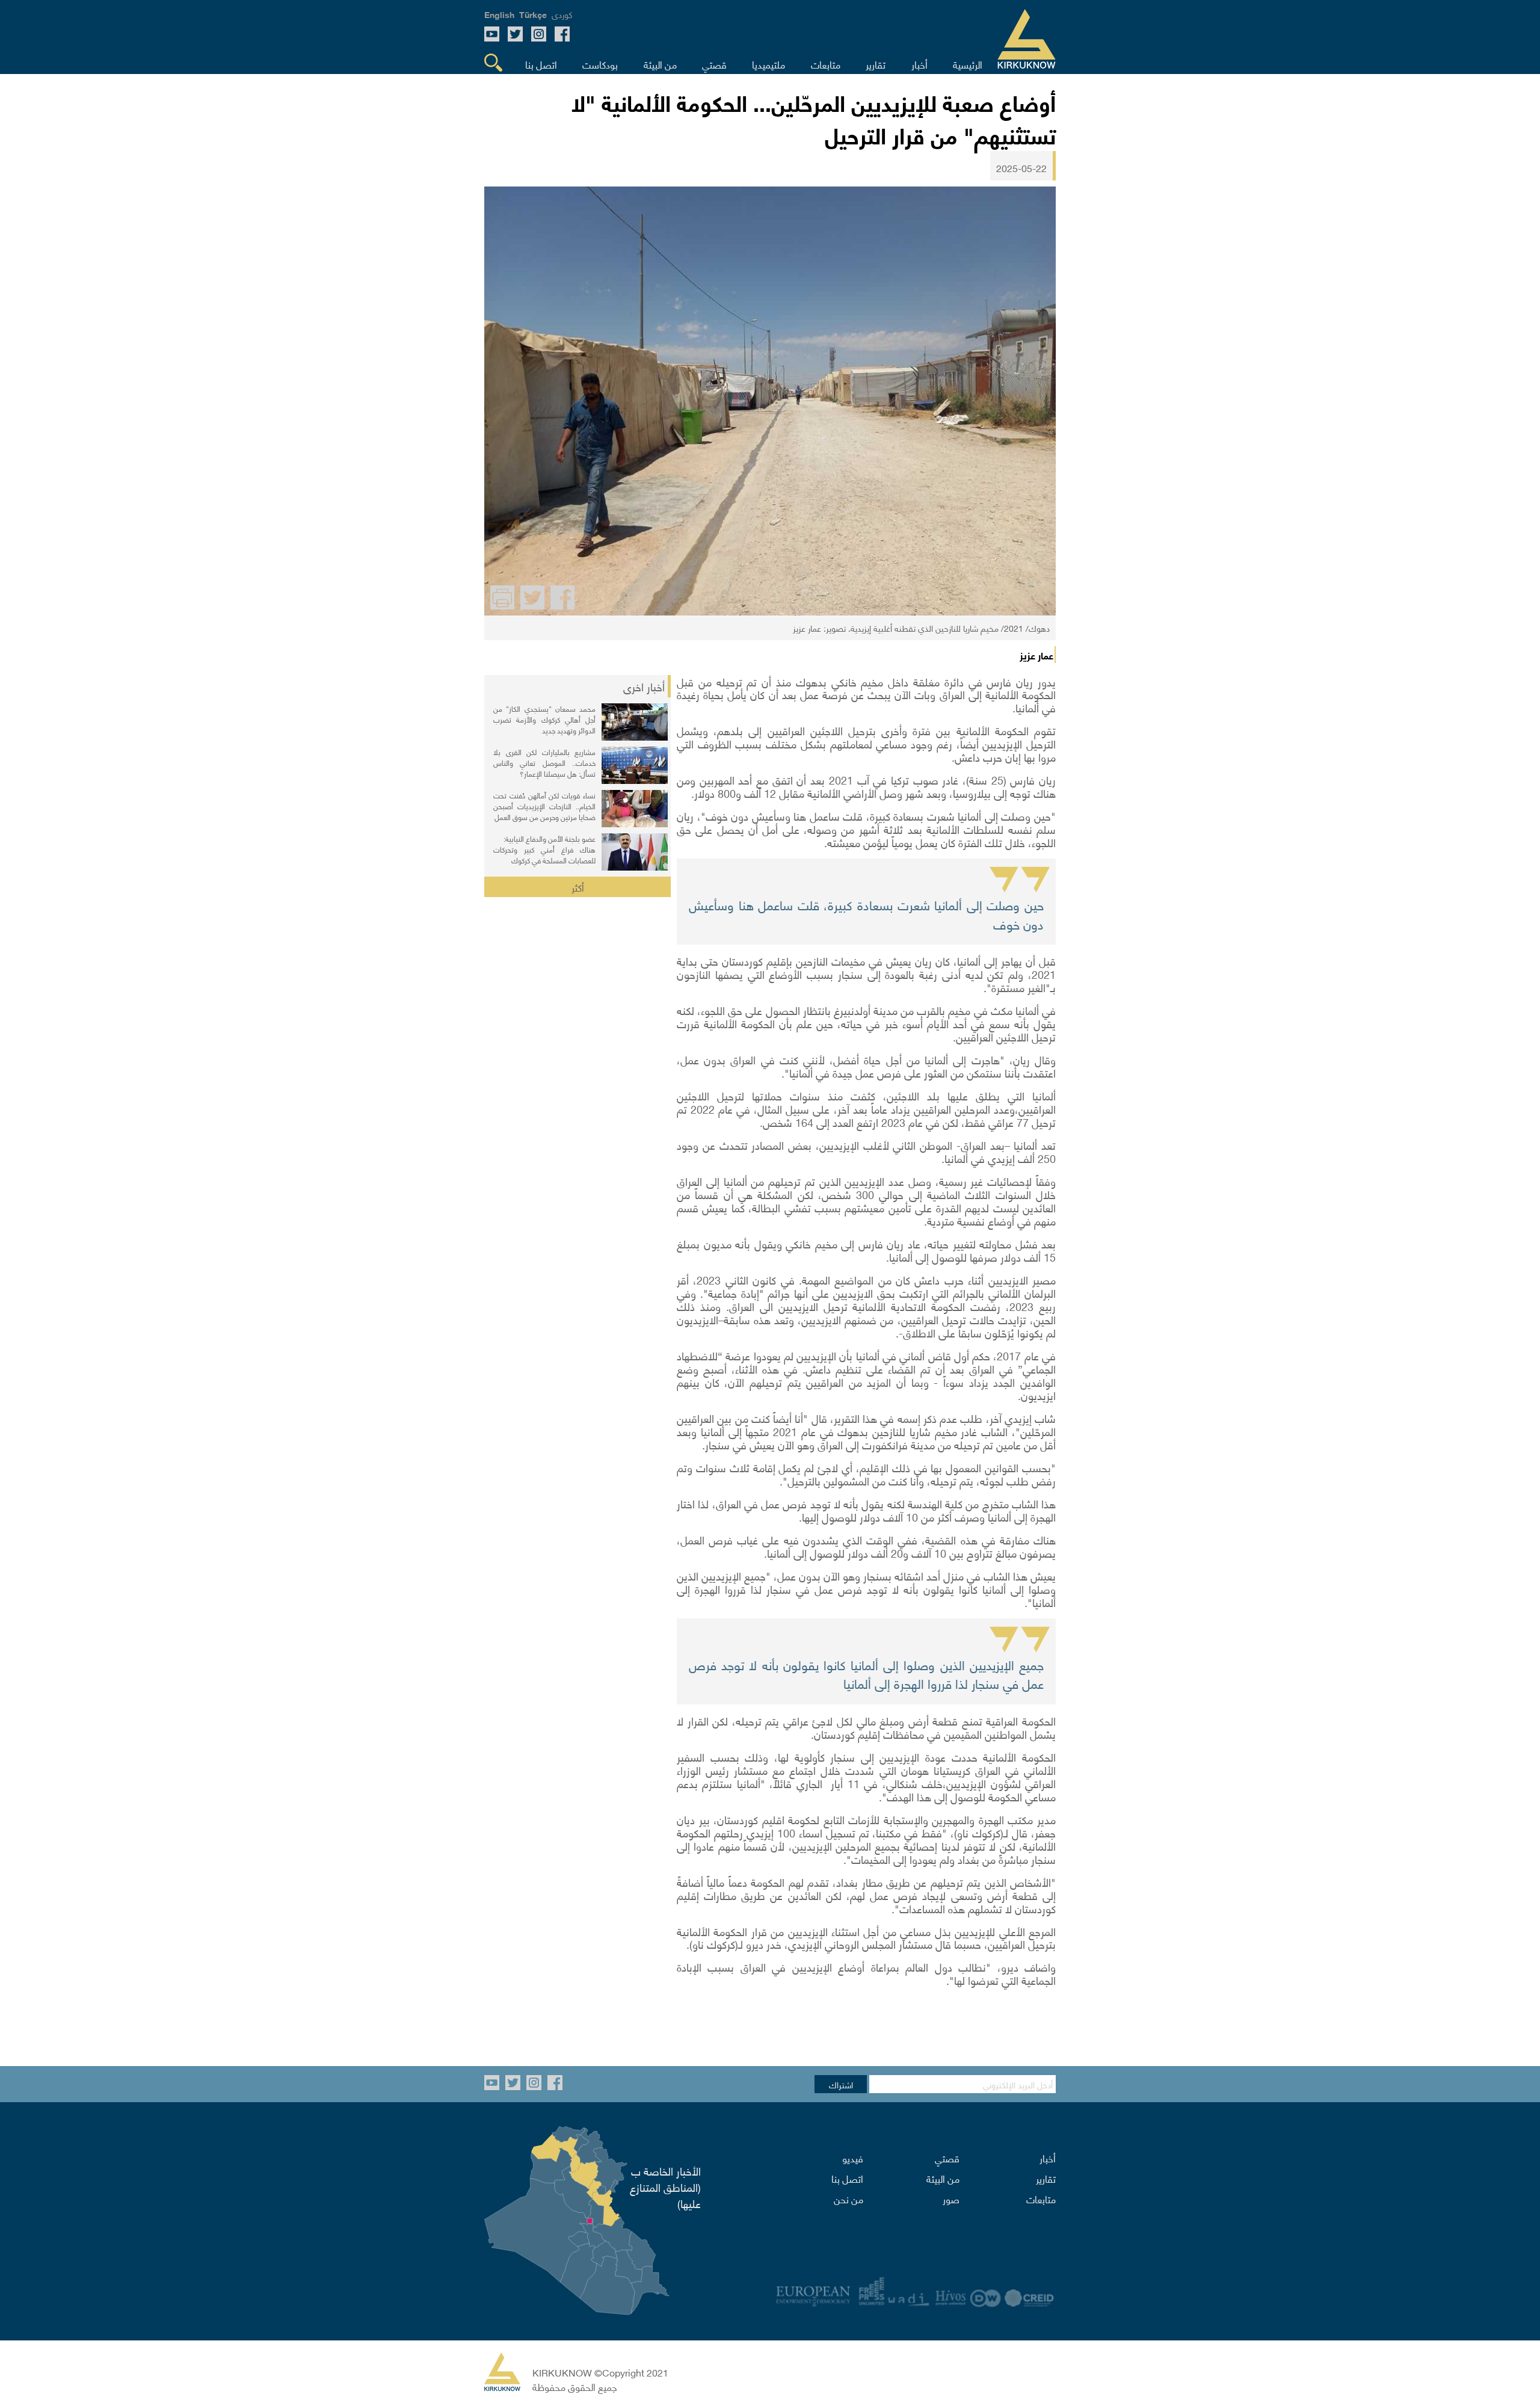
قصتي (947, 2158)
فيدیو (853, 2158)
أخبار (1048, 2158)
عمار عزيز (1036, 655)
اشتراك (841, 2084)
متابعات (1041, 2198)
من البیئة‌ (943, 2178)
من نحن (849, 2198)
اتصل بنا (847, 2178)
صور (951, 2198)
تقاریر (1046, 2178)
